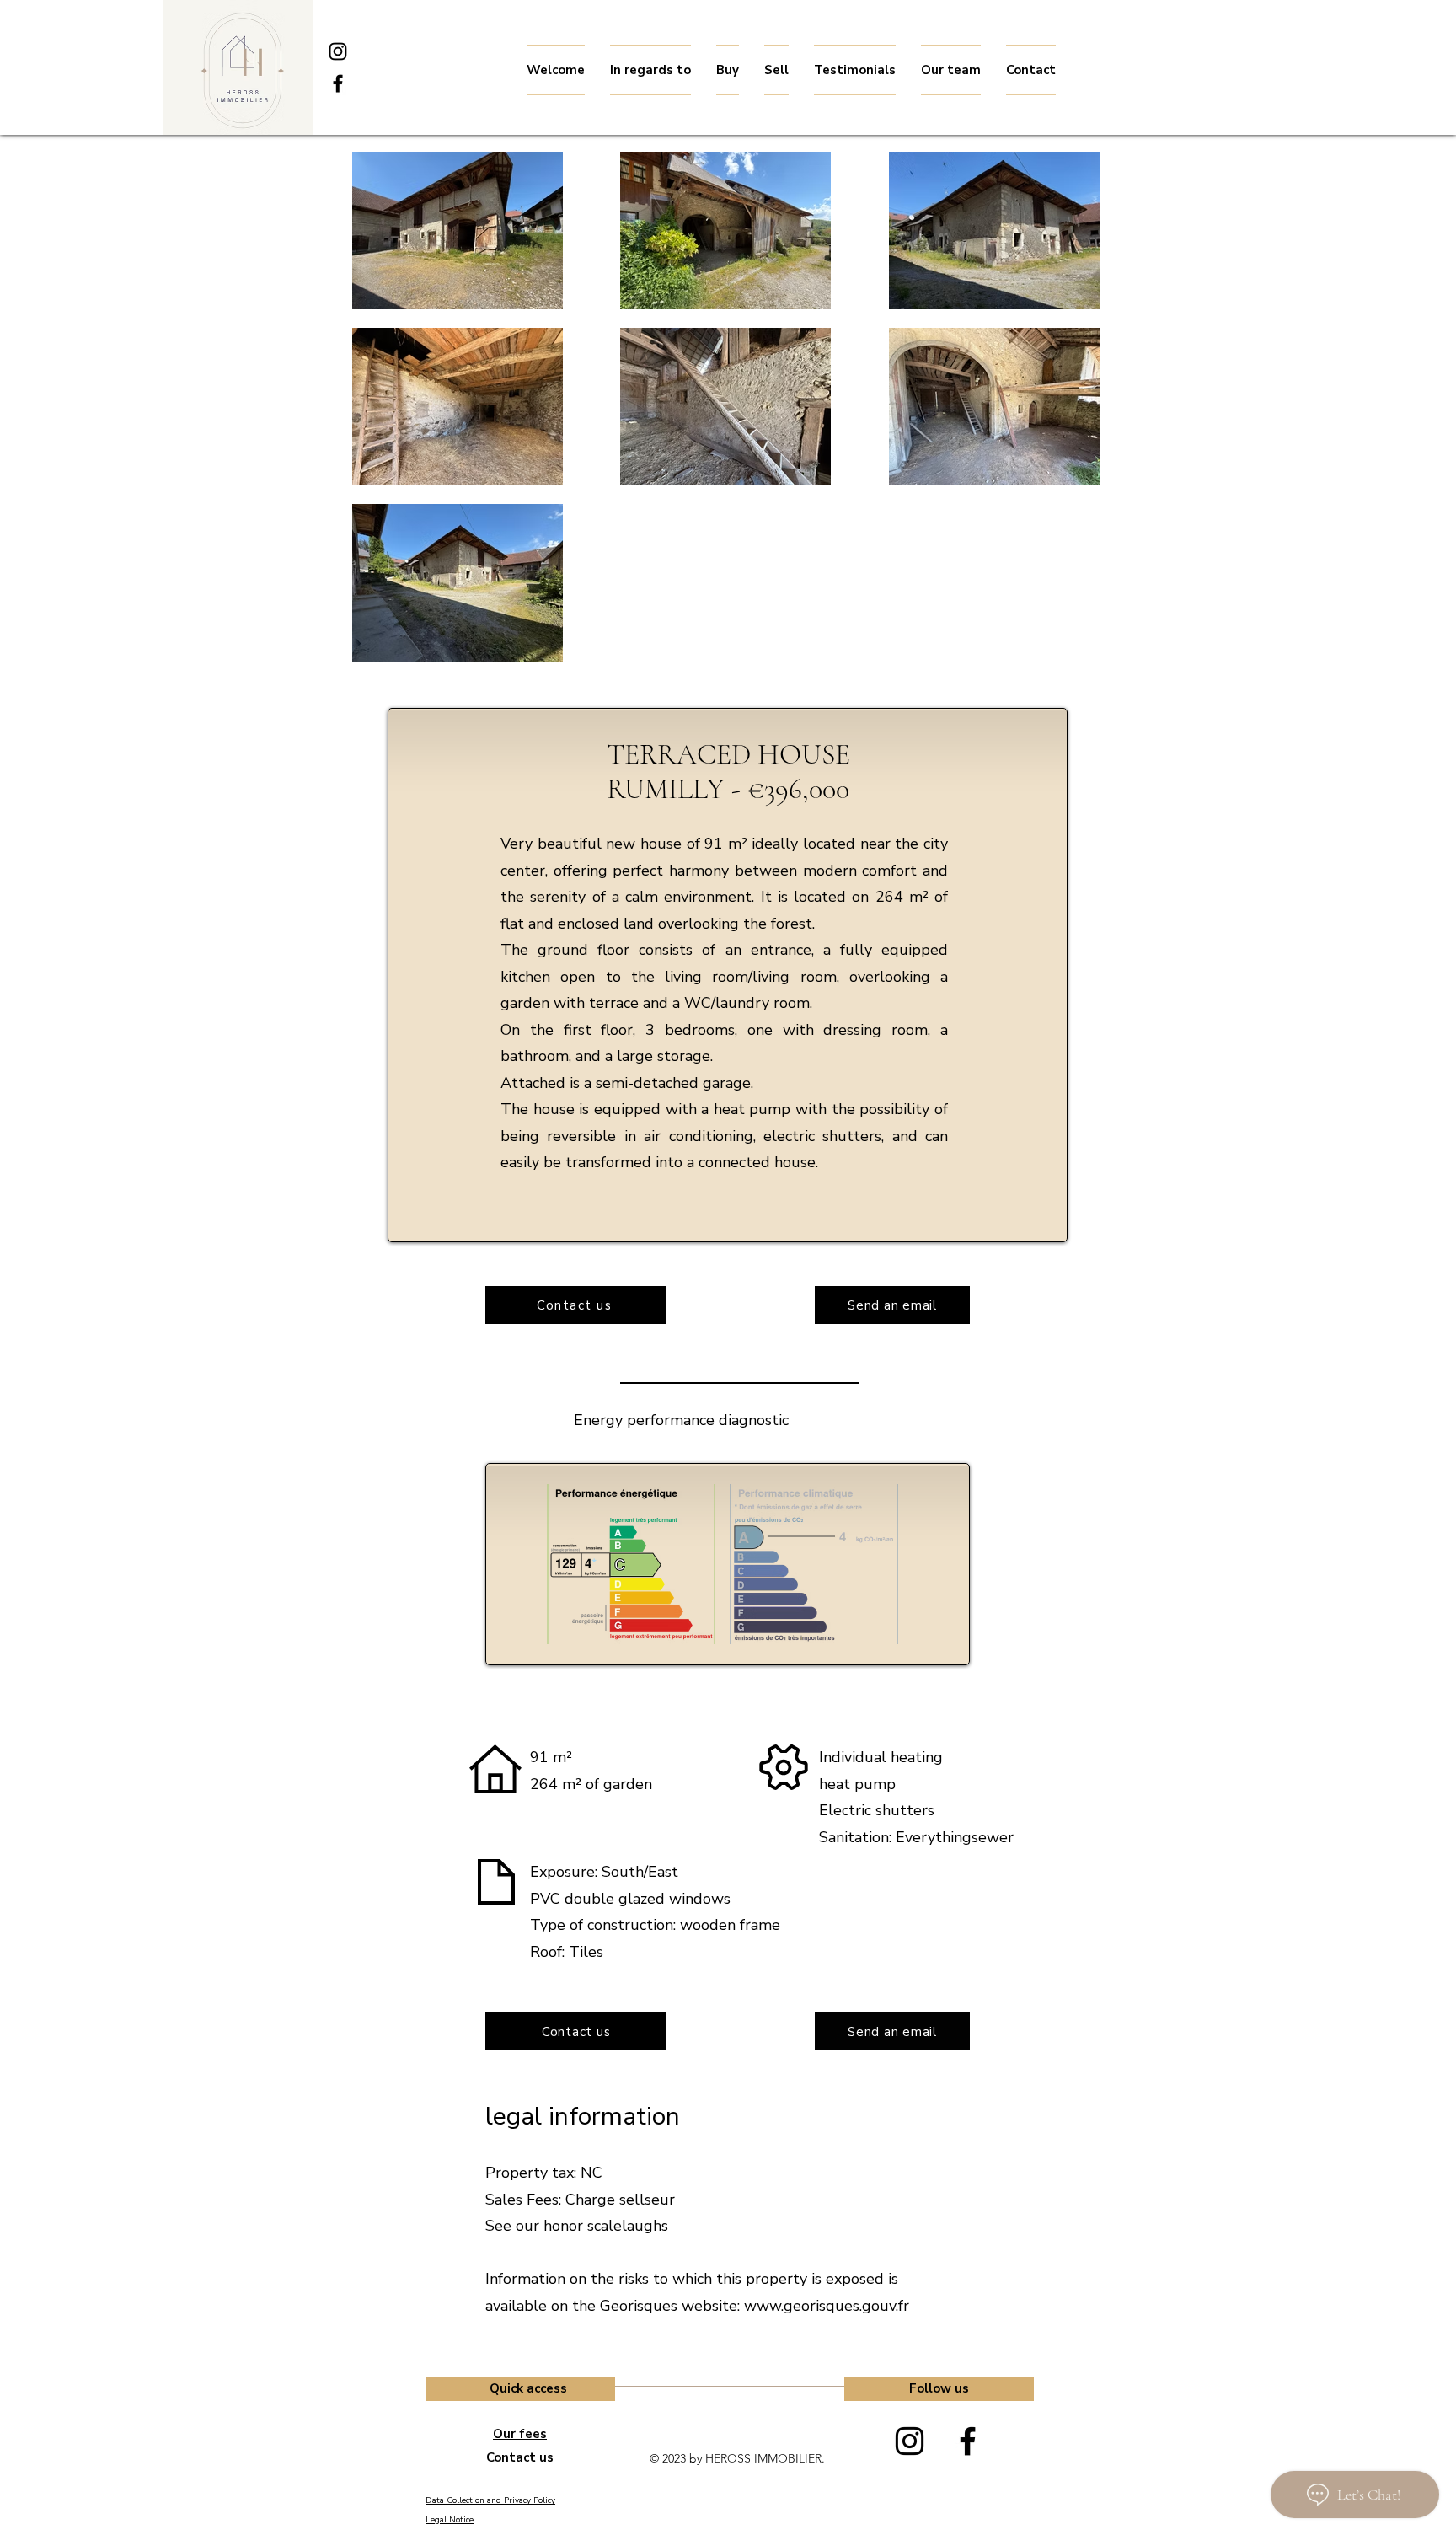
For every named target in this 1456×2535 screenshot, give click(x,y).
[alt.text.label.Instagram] (338, 51)
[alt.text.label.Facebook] (338, 83)
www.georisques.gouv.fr (827, 2306)
